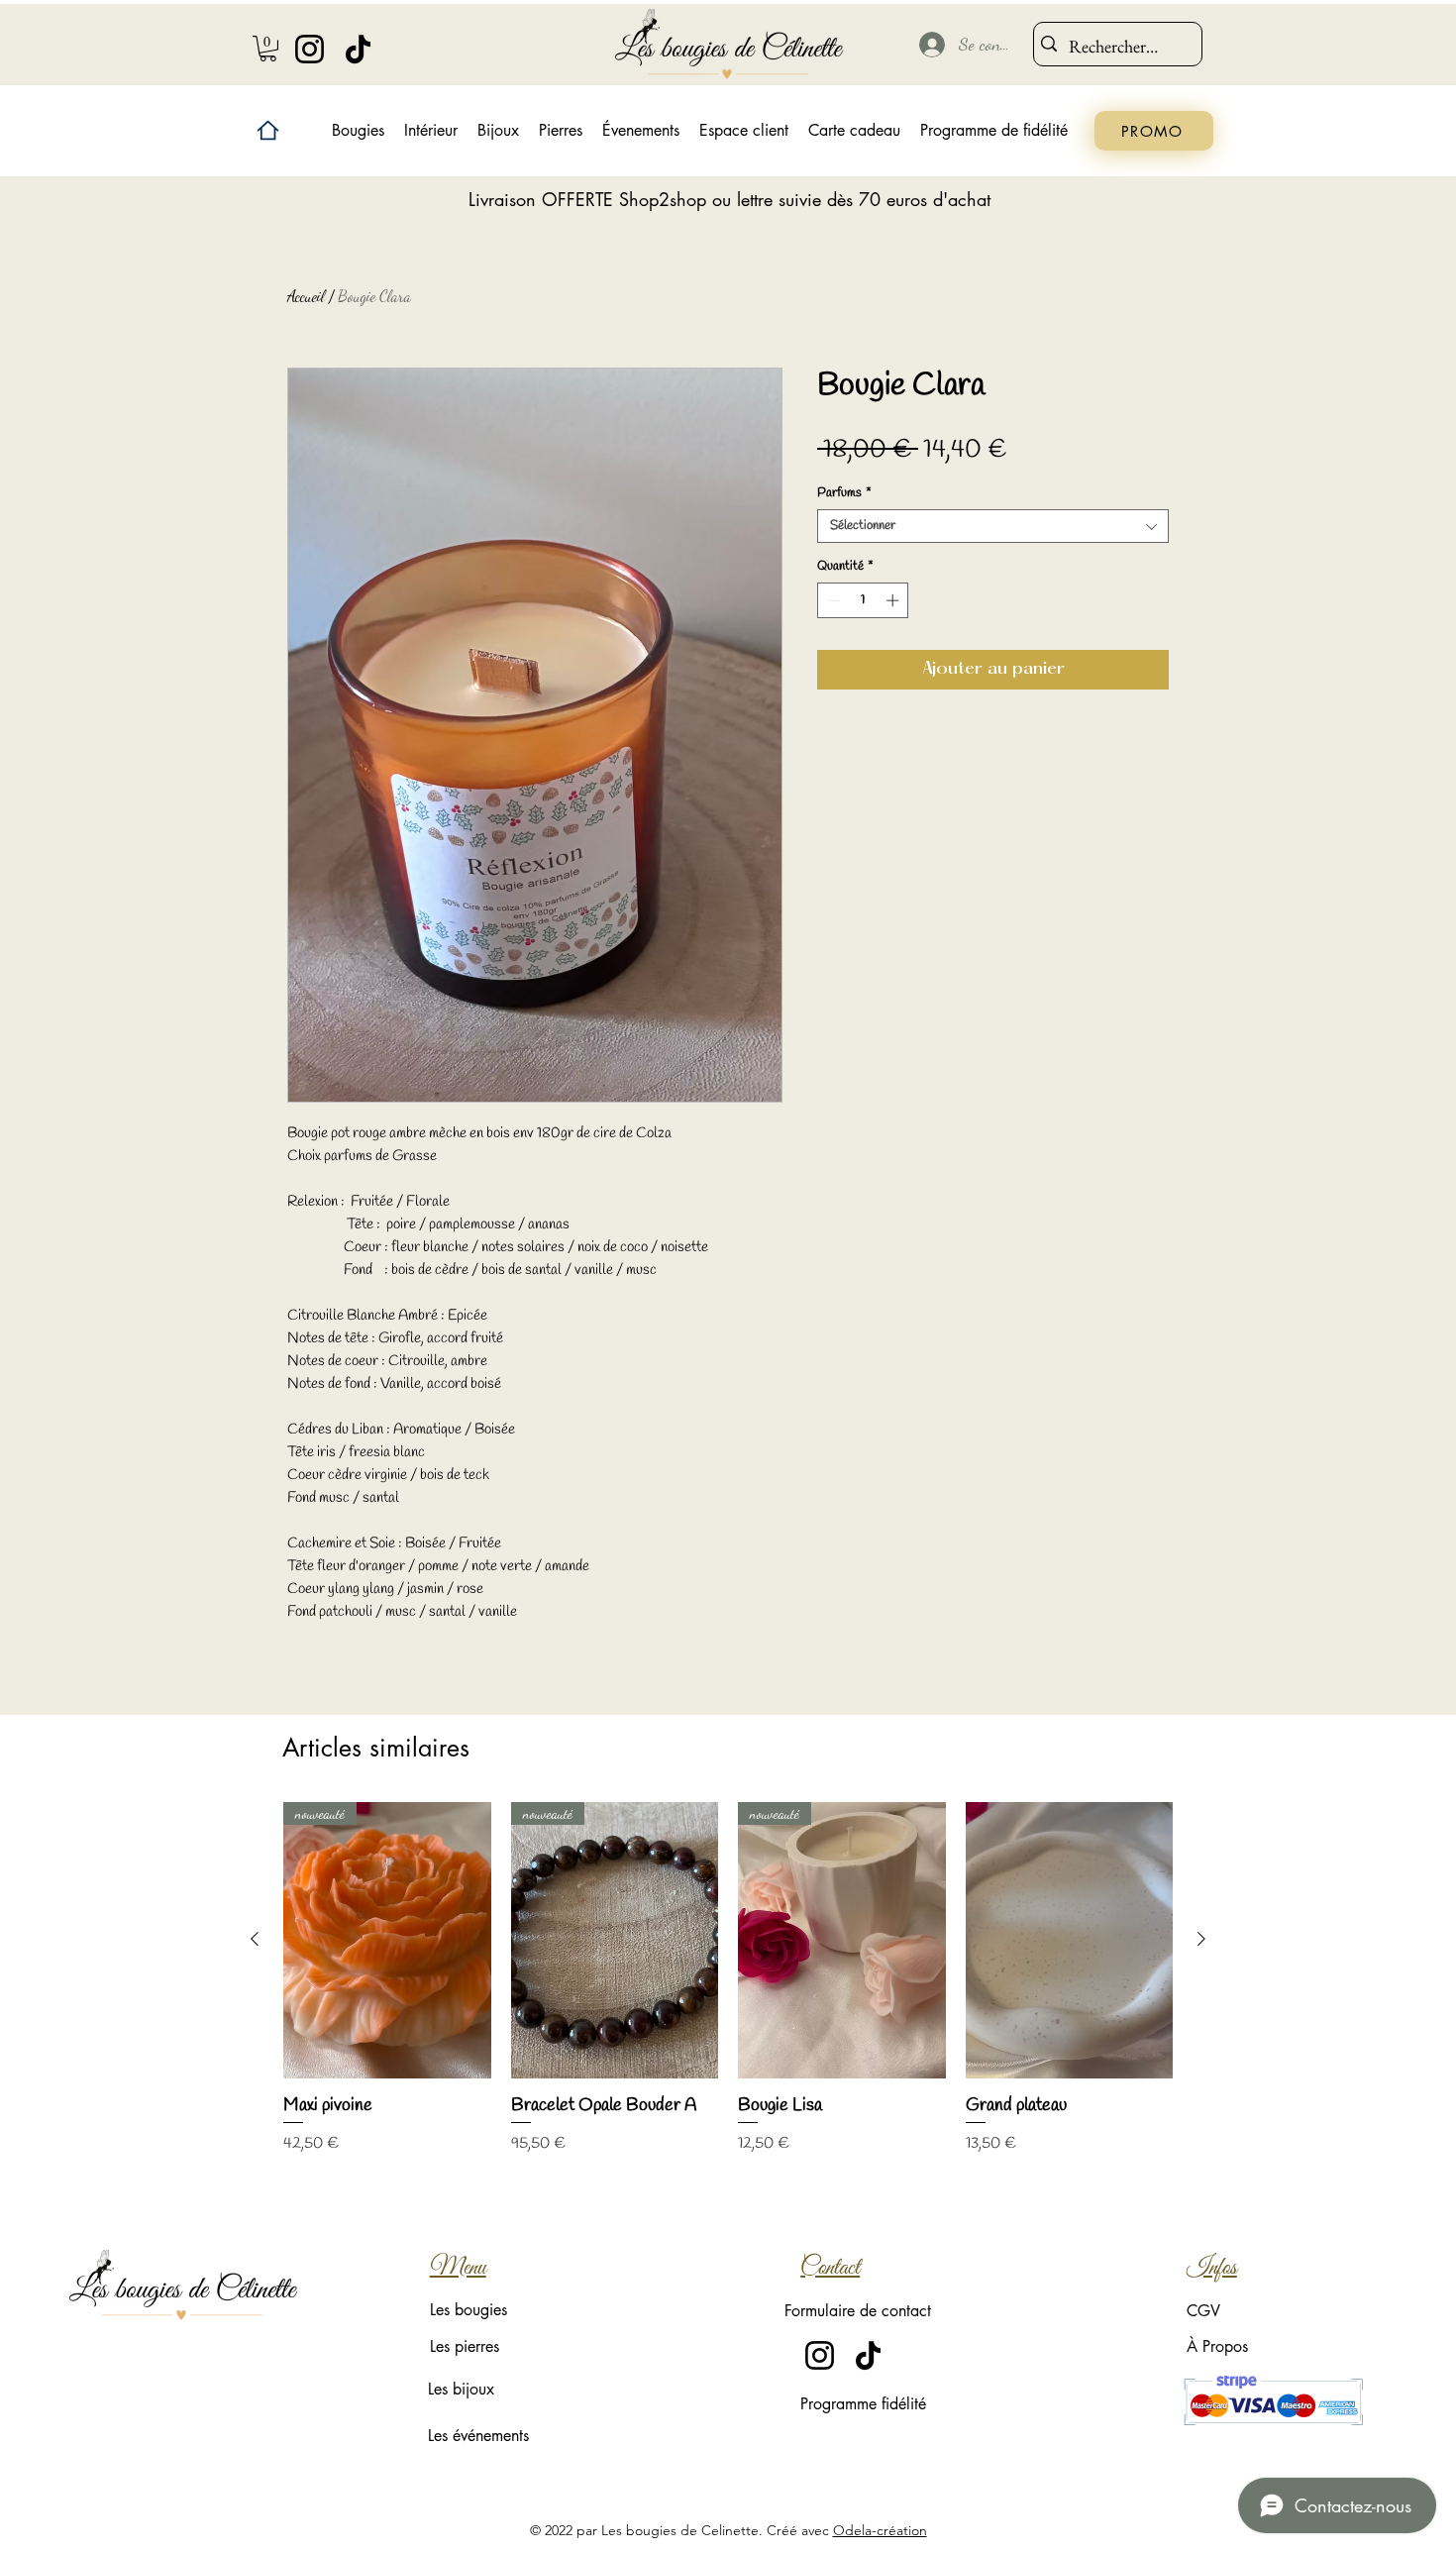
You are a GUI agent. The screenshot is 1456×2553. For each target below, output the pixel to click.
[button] (431, 131)
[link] (268, 49)
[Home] (268, 130)
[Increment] (894, 600)
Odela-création (880, 2530)
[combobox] (993, 526)
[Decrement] (832, 600)
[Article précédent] (255, 1939)
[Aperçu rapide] (1070, 1940)
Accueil (306, 296)
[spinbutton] (863, 600)
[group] (728, 1990)
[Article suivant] (1201, 1939)
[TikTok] (358, 49)
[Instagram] (310, 49)
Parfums (844, 493)
